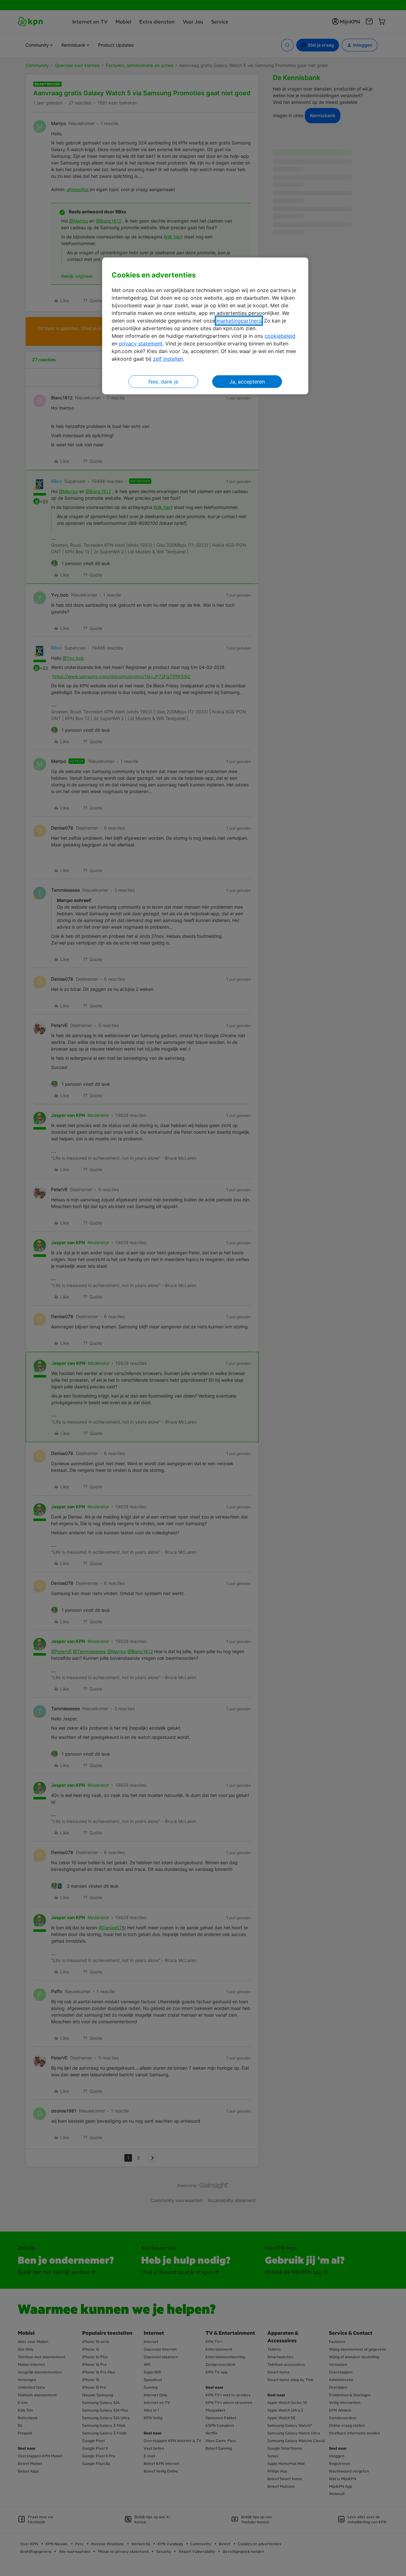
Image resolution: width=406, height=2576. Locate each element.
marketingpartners (239, 321)
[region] (205, 326)
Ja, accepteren (247, 382)
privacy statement (141, 344)
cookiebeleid (280, 336)
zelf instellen (168, 359)
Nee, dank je (163, 382)
